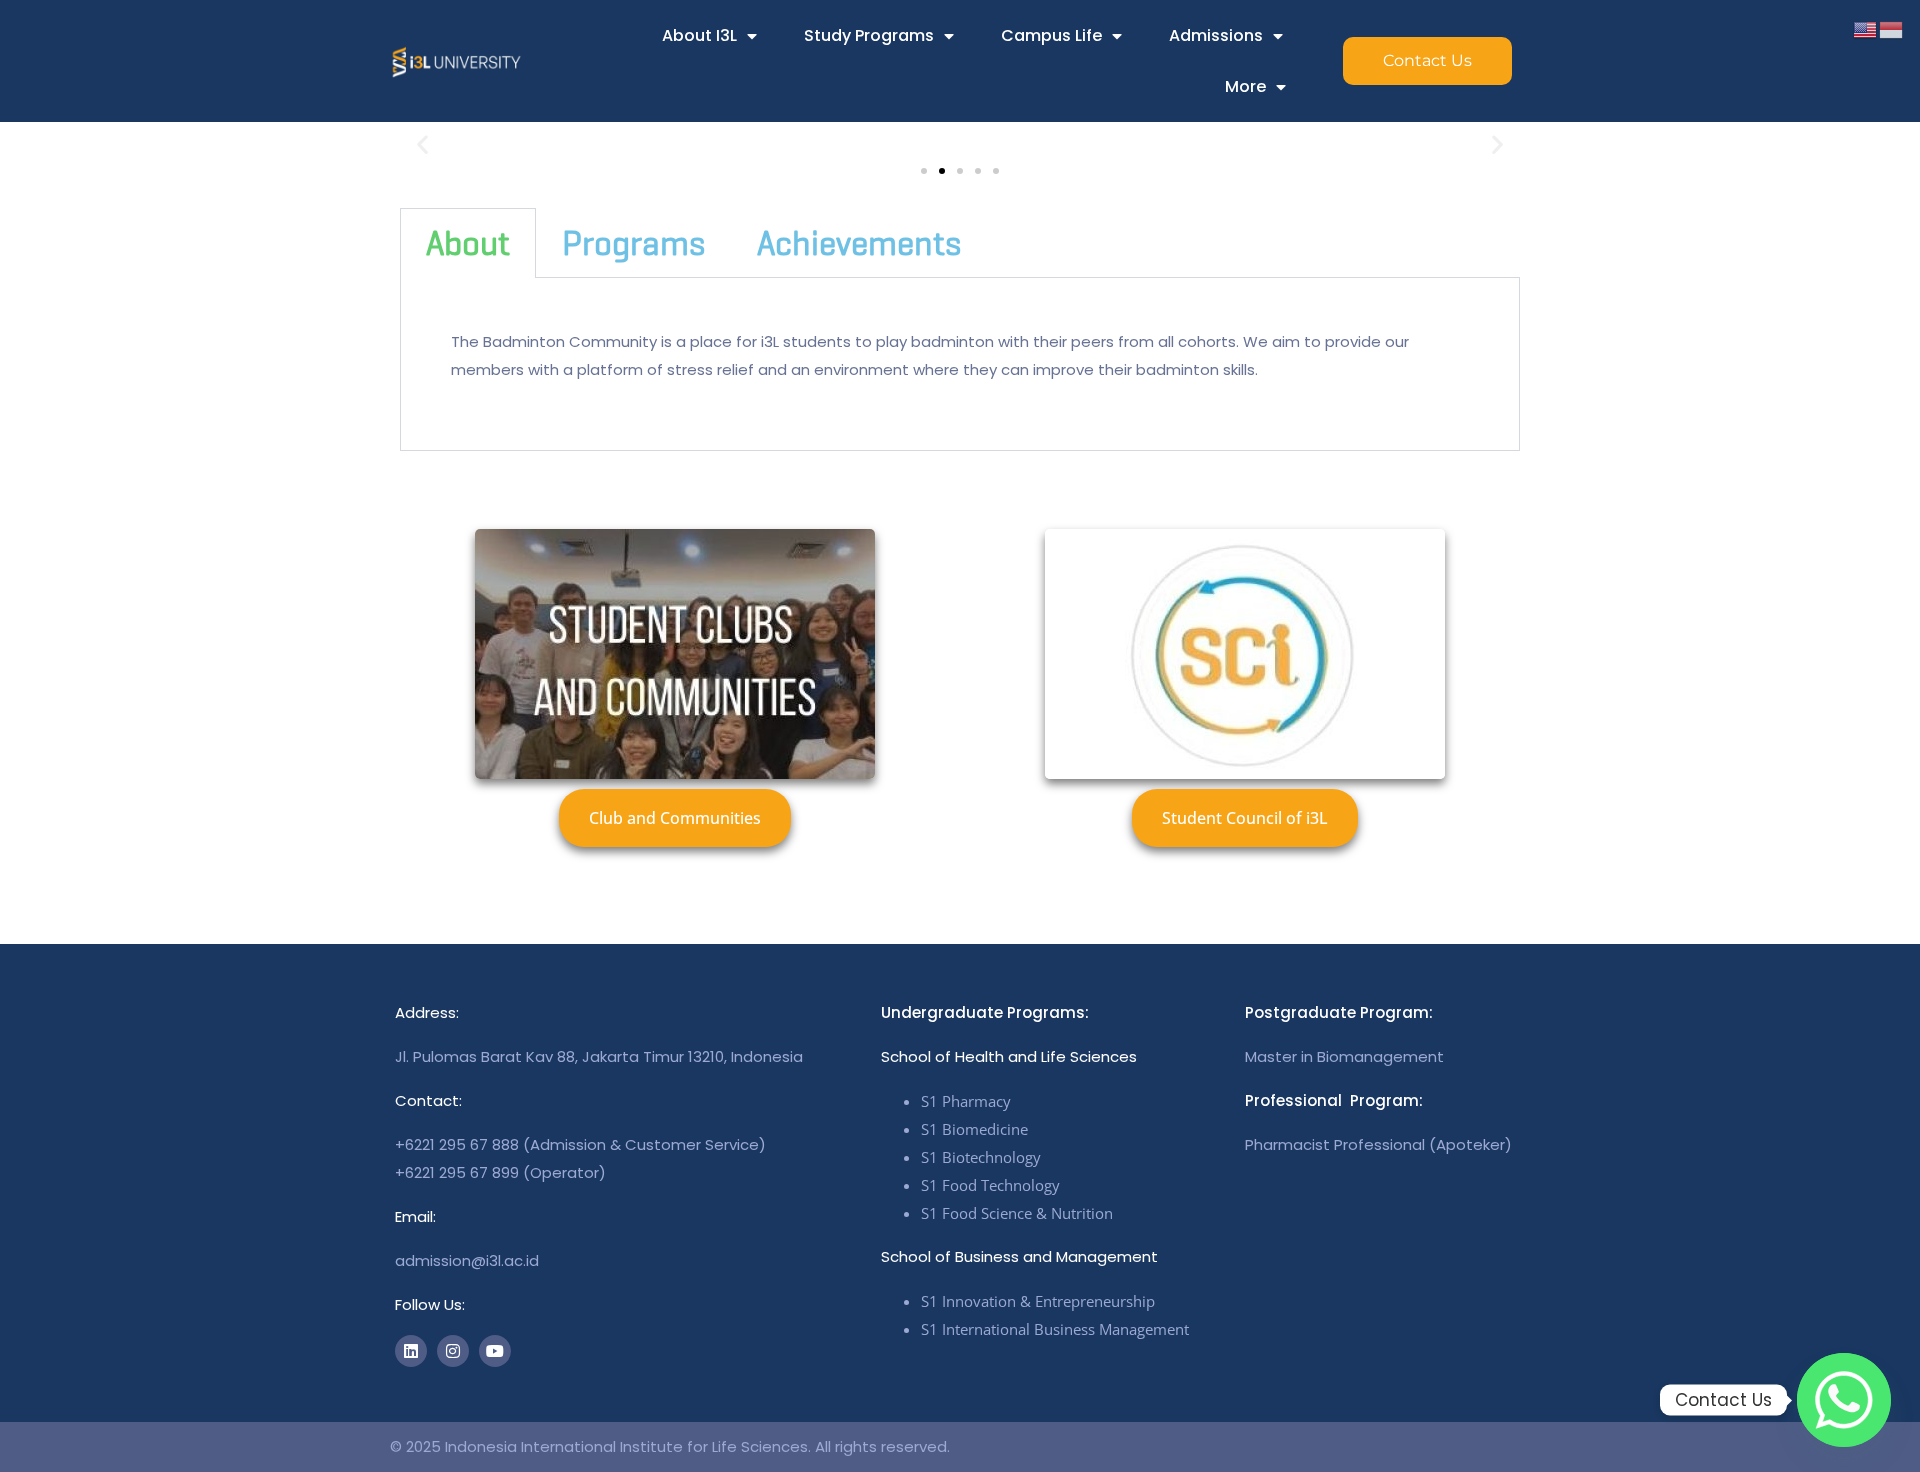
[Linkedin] (411, 1351)
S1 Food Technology (990, 1185)
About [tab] (468, 243)
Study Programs (869, 35)
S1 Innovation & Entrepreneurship (1038, 1301)
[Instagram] (453, 1351)
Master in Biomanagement (1344, 1056)
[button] (422, 144)
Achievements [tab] (859, 243)
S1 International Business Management (1055, 1329)
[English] (1866, 28)
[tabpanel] (960, 364)
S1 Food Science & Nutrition (1017, 1213)
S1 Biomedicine (974, 1129)
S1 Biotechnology (981, 1157)
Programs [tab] (633, 243)
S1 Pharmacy (966, 1101)
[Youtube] (495, 1351)
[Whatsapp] (1844, 1400)
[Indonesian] (1892, 28)
